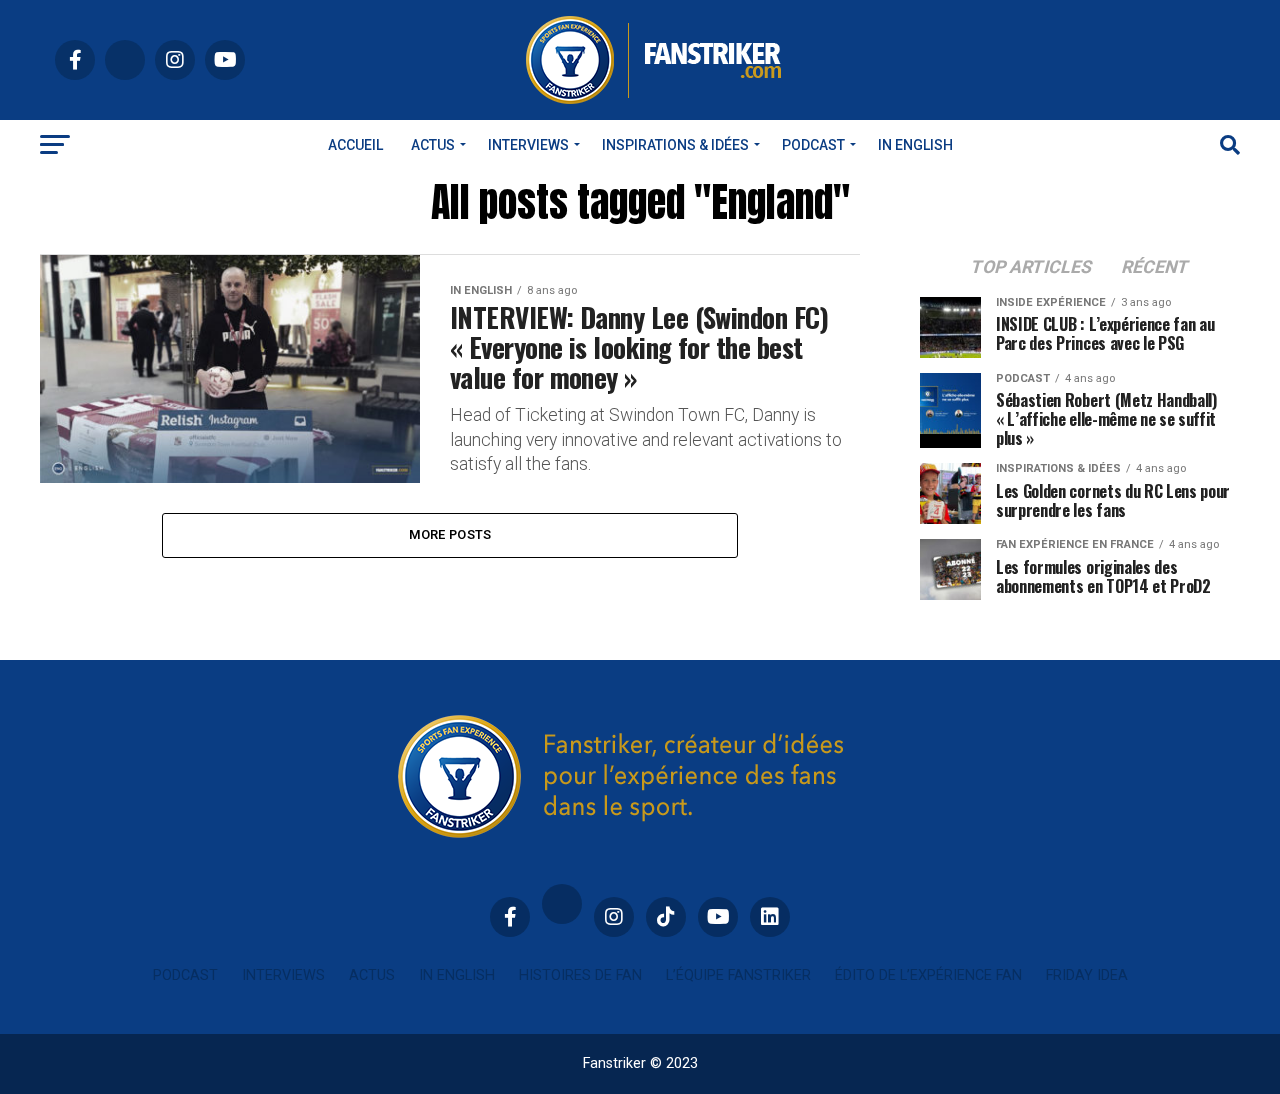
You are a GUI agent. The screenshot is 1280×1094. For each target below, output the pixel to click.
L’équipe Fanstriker (738, 975)
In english (915, 145)
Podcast (813, 145)
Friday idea (1087, 975)
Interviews (528, 145)
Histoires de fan (580, 975)
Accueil (355, 145)
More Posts (450, 534)
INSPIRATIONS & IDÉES (675, 145)
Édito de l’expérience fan (928, 975)
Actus (433, 145)
